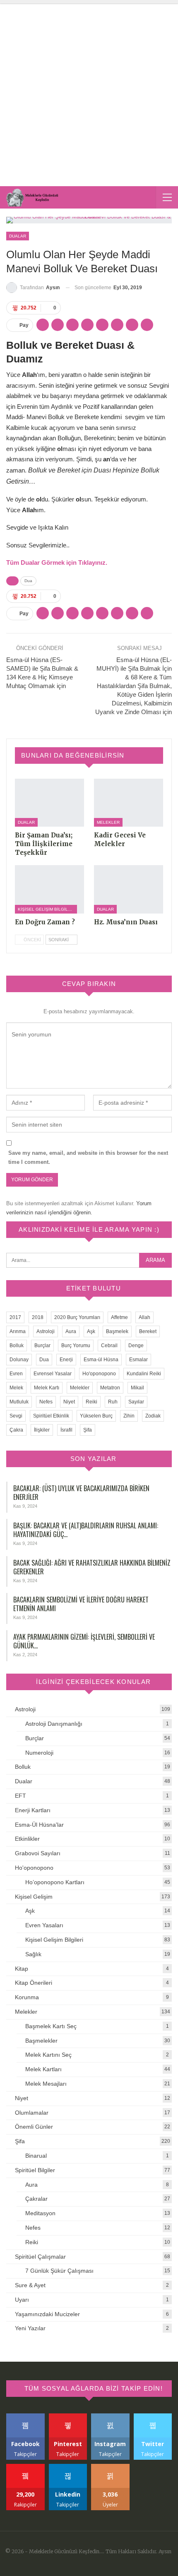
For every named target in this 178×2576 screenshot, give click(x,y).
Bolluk (17, 1346)
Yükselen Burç (96, 1416)
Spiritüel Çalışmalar (40, 2257)
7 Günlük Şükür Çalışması (59, 2271)
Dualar (18, 236)
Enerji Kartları (33, 1810)
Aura (71, 1331)
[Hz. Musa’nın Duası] (129, 889)
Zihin (129, 1416)
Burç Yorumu (76, 1346)
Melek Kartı (47, 1388)
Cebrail (109, 1346)
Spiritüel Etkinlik (51, 1416)
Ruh (113, 1402)
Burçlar (42, 1346)
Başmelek (117, 1331)
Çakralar (36, 2199)
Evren (16, 1374)
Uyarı (22, 2300)
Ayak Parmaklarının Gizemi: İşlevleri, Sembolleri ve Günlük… (84, 1641)
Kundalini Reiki (144, 1374)
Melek (16, 1388)
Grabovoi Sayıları (38, 1853)
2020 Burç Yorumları (77, 1317)
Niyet (69, 1402)
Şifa (88, 1430)
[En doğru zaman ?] (49, 889)
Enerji (66, 1360)
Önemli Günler (34, 2127)
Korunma (27, 1997)
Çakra (16, 1430)
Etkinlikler (27, 1839)
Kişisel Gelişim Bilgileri (46, 909)
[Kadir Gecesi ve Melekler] (129, 803)
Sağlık (33, 1954)
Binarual (36, 2156)
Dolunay (19, 1360)
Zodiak (153, 1416)
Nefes (46, 1402)
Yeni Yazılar (30, 2328)
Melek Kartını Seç (48, 2055)
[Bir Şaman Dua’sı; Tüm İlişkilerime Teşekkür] (49, 803)
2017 (15, 1317)
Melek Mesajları (46, 2084)
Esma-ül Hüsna (101, 1360)
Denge (136, 1346)
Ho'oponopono (99, 1374)
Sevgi (16, 1416)
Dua (28, 581)
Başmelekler (41, 2041)
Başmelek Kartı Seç (51, 2026)
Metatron (110, 1388)
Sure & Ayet (30, 2285)
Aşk (91, 1331)
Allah (144, 1317)
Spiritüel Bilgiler (35, 2170)
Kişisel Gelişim (34, 1897)
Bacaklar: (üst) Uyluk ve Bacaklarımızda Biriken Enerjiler (81, 1493)
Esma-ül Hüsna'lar (39, 1825)
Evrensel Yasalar (53, 1374)
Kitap (22, 1969)
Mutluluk (19, 1402)
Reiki (91, 1402)
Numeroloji (39, 1753)
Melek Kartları (43, 2069)
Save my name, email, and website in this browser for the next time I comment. (88, 1157)
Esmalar (138, 1360)
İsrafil (66, 1430)
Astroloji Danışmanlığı (54, 1724)
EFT (20, 1796)
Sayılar (136, 1402)
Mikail (137, 1388)
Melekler (108, 822)
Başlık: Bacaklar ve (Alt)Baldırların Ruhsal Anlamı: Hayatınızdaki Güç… (86, 1530)
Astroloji (46, 1331)
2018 (38, 1317)
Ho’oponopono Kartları (55, 1882)
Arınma (18, 1331)
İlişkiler (42, 1430)
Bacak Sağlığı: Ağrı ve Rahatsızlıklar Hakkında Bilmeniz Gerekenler (92, 1567)
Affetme (119, 1317)
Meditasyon (40, 2213)
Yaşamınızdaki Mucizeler (47, 2314)
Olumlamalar (32, 2113)
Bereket (148, 1331)
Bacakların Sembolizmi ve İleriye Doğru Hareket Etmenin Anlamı (81, 1604)
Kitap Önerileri (34, 1983)
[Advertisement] (89, 93)
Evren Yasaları (44, 1925)
